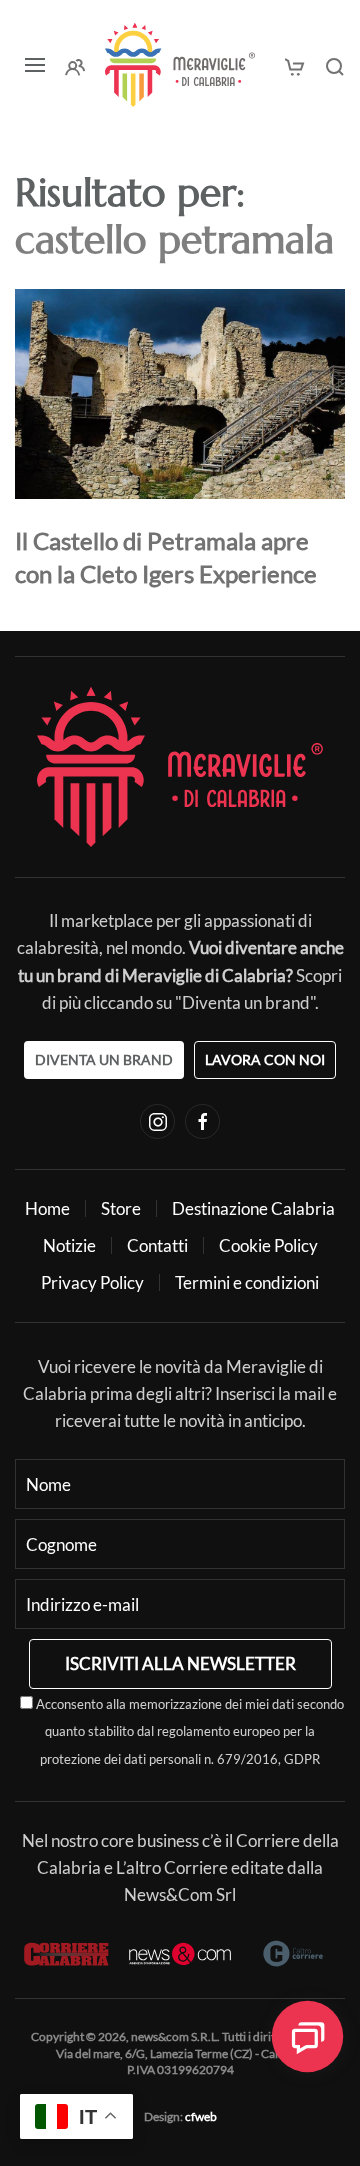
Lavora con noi (265, 1059)
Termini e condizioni (247, 1282)
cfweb (201, 2116)
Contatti (157, 1245)
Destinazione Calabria (253, 1208)
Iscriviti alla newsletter (180, 1663)
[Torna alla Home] (180, 65)
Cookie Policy (268, 1245)
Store (121, 1208)
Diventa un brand (104, 1059)
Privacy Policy (92, 1282)
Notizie (69, 1245)
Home (47, 1208)
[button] (35, 65)
